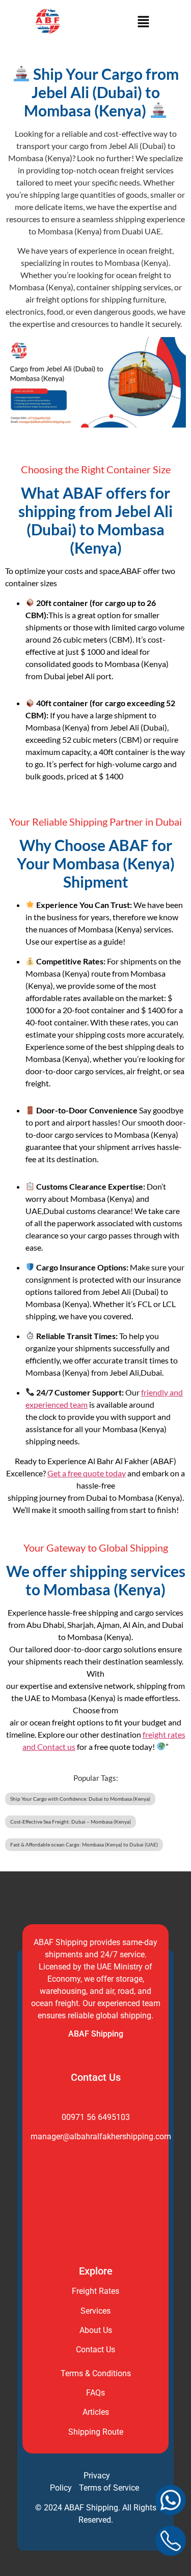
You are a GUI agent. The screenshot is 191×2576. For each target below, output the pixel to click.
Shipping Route (96, 2432)
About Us (96, 2330)
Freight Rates (95, 2291)
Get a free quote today (87, 1473)
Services (95, 2311)
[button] (143, 23)
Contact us (56, 1747)
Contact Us (95, 2350)
